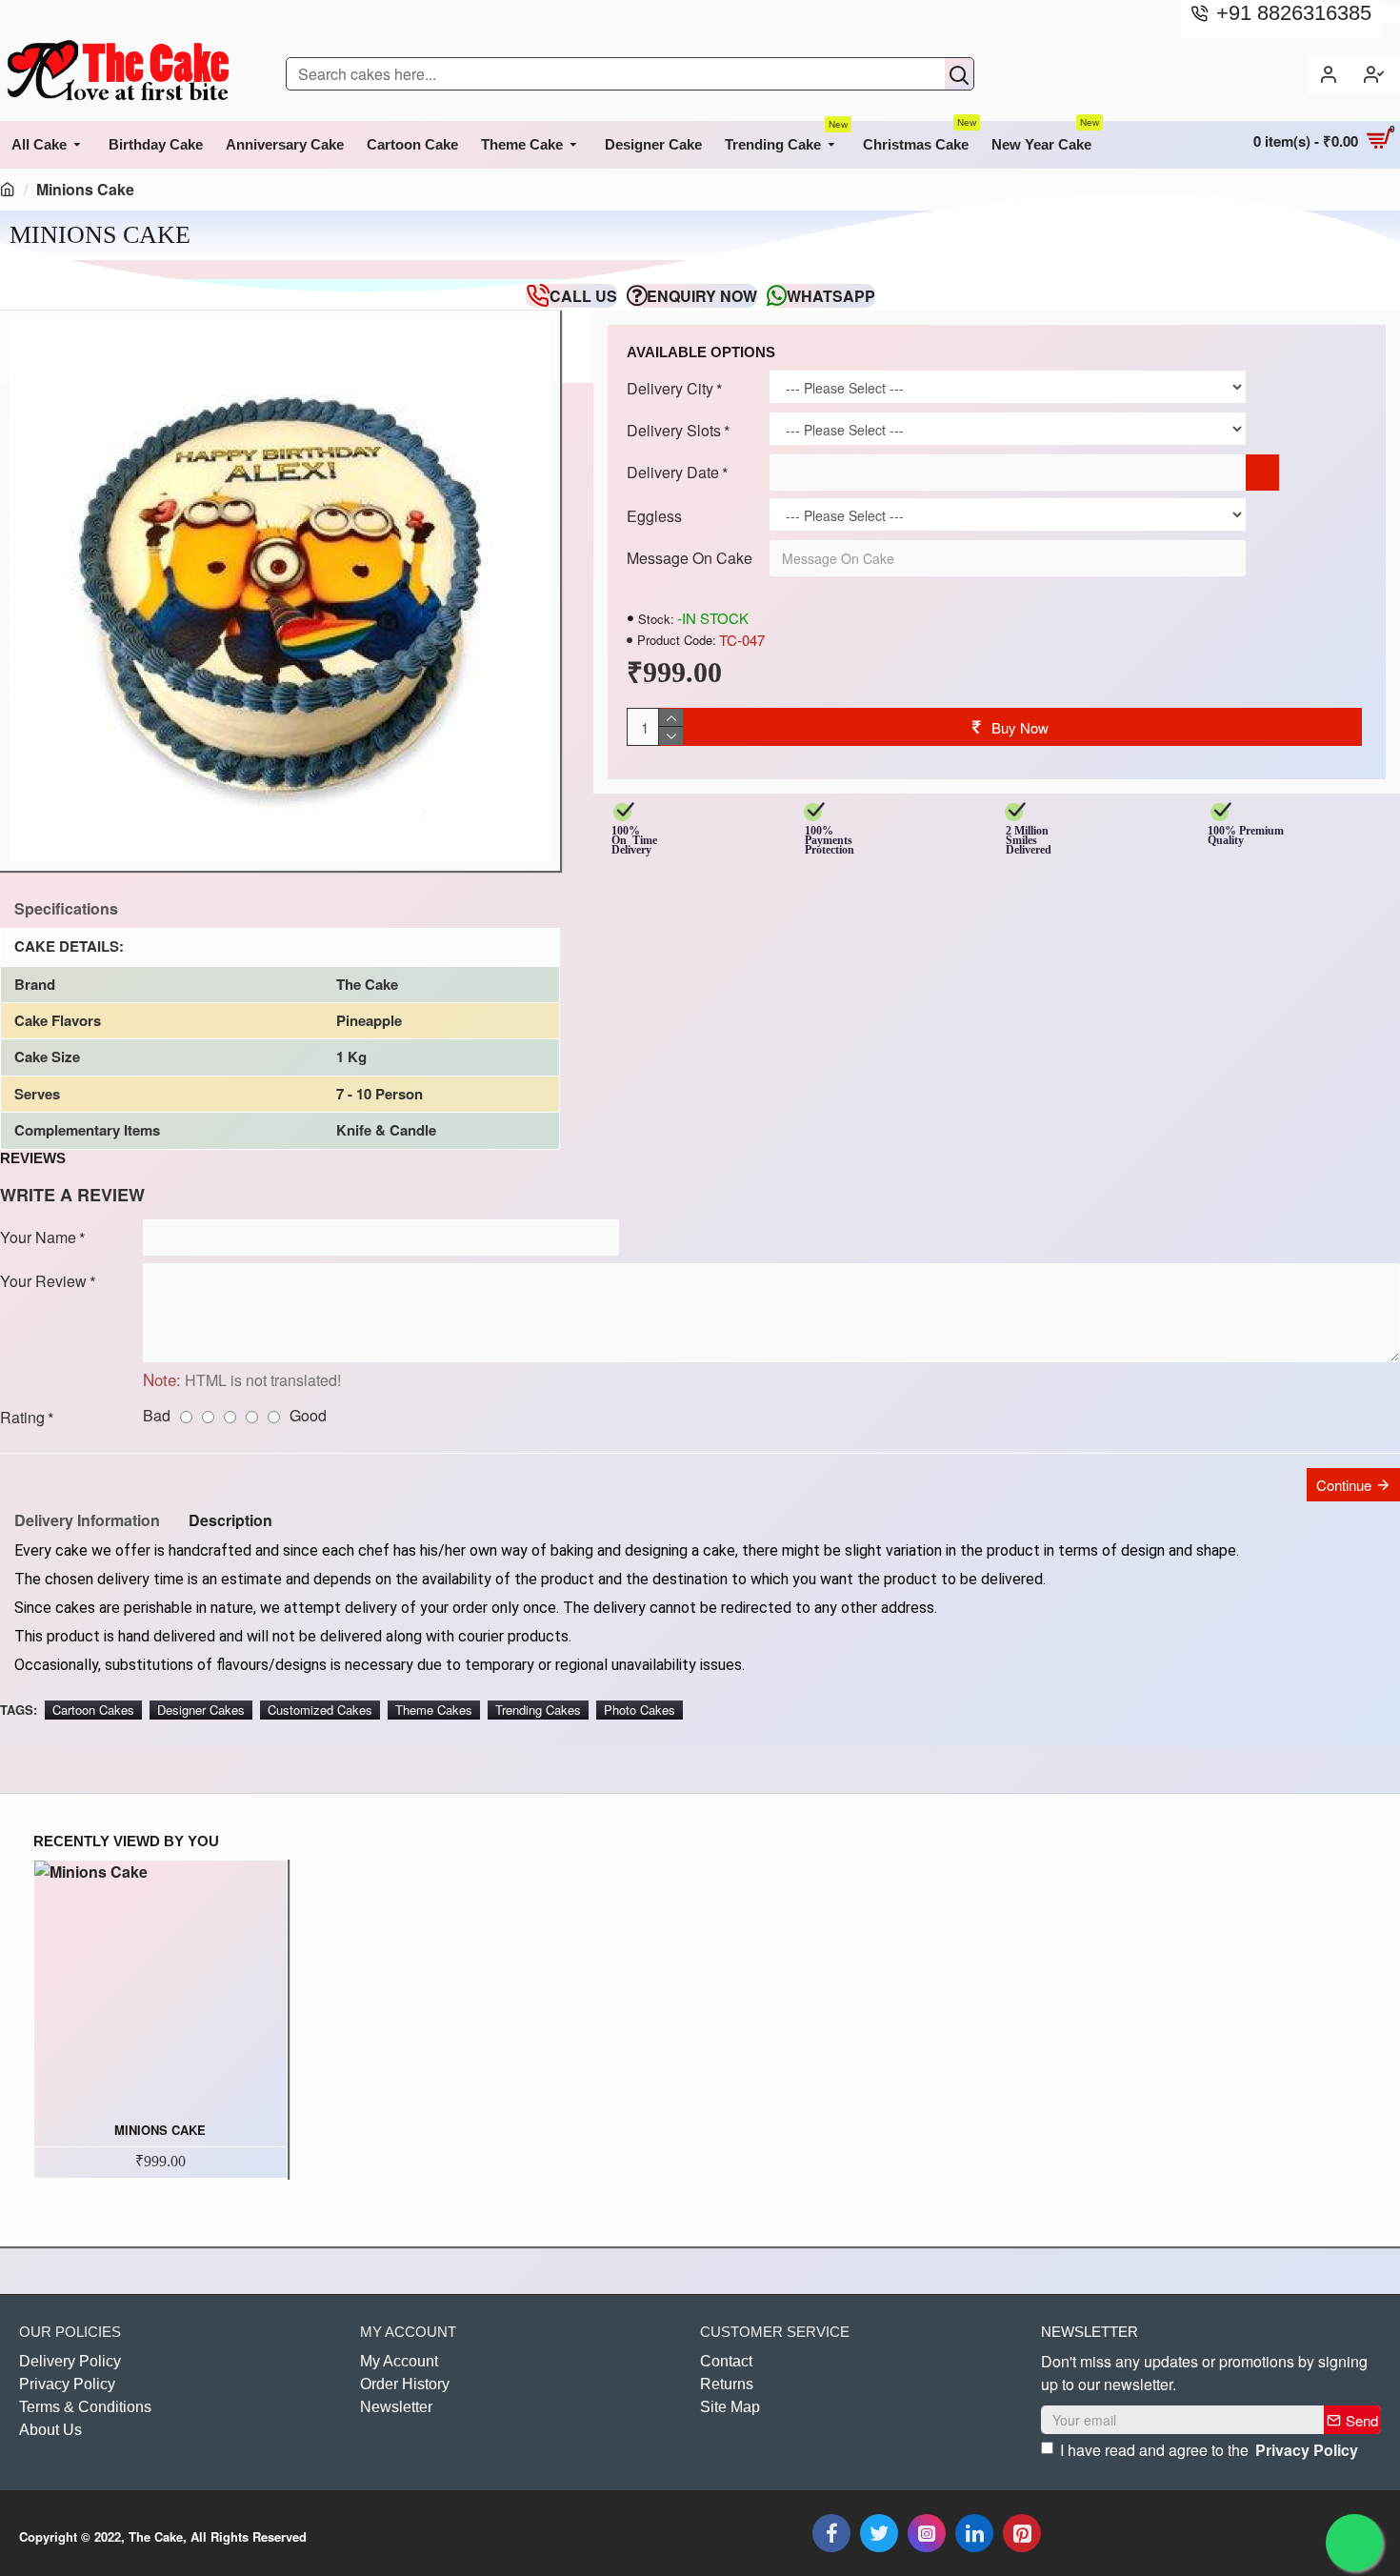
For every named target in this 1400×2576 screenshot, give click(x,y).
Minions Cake (160, 2131)
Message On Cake (690, 558)
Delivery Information (87, 1520)
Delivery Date (673, 472)
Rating (22, 1417)
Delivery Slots (674, 430)
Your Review (43, 1281)
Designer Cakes (201, 1710)
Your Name (38, 1237)
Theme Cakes (434, 1710)
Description (230, 1520)
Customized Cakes (320, 1710)
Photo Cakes (640, 1710)
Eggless (654, 516)
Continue (1344, 1485)
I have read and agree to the (1209, 2450)
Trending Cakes (538, 1710)
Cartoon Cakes (93, 1710)
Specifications (66, 908)
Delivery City (670, 388)
